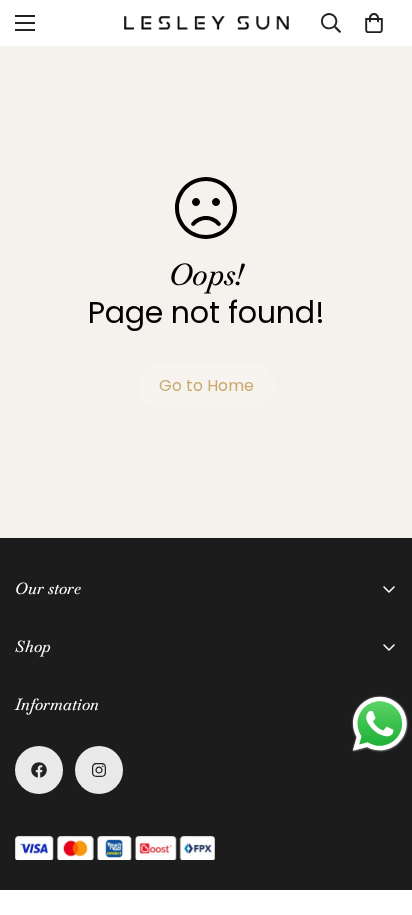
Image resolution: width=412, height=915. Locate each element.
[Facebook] (39, 770)
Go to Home (206, 385)
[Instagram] (99, 770)
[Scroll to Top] (376, 809)
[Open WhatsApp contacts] (380, 724)
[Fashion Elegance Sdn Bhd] (206, 22)
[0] (374, 23)
